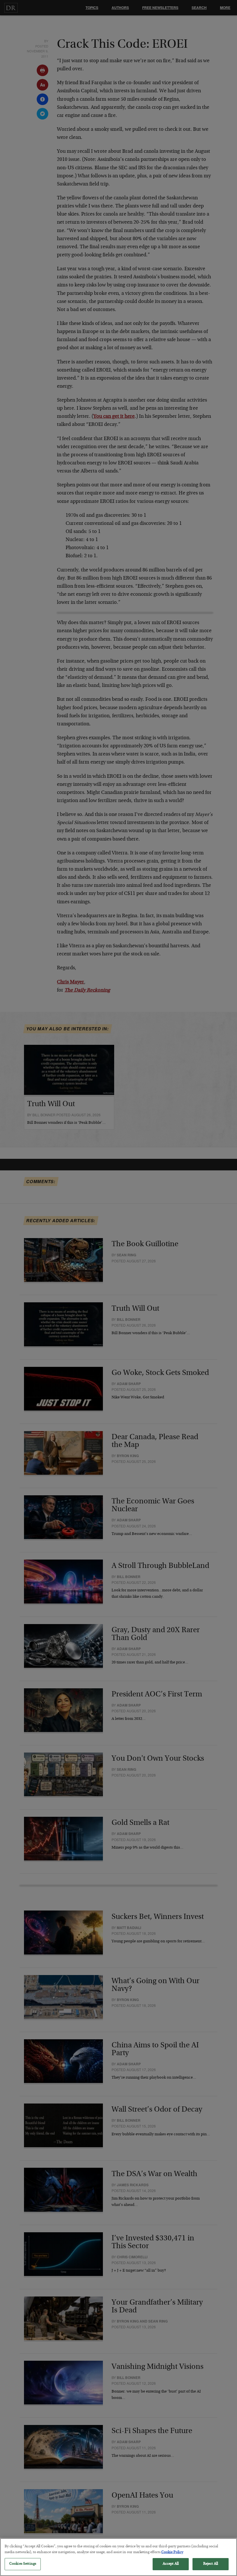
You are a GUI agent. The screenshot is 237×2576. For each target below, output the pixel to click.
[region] (118, 2557)
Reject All (211, 2564)
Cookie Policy (172, 2552)
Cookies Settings (23, 2564)
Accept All (171, 2564)
